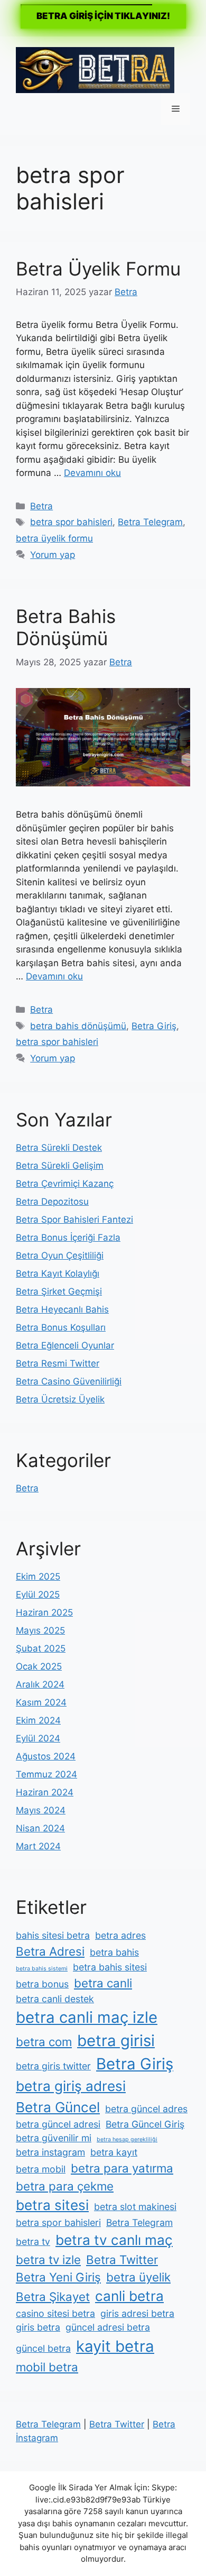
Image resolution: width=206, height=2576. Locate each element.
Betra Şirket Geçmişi (59, 1291)
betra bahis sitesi (110, 1967)
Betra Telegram (150, 522)
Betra (41, 506)
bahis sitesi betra (53, 1935)
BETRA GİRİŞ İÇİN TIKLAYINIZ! (103, 16)
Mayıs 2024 (41, 1810)
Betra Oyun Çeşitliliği (60, 1255)
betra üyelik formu (54, 538)
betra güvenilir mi (54, 2138)
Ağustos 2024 (46, 1756)
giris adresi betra (137, 2313)
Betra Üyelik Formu (98, 269)
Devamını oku (92, 473)
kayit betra (115, 2346)
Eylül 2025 (38, 1594)
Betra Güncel (58, 2107)
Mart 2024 (38, 1846)
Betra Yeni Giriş (58, 2277)
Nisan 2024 (40, 1828)
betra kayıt (114, 2152)
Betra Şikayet (53, 2297)
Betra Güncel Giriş (145, 2124)
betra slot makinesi (135, 2207)
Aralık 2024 (40, 1684)
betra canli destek (55, 1999)
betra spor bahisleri (71, 522)
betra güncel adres (146, 2109)
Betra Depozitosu (52, 1202)
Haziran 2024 (45, 1792)
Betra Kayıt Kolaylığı (58, 1273)
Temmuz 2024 (46, 1774)
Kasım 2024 (41, 1702)
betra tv (33, 2242)
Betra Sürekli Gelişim (60, 1166)
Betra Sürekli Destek (59, 1148)
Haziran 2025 (44, 1612)
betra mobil (41, 2169)
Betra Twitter (122, 2259)
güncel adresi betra (108, 2327)
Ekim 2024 (38, 1720)
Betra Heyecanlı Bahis (62, 1309)
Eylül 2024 (38, 1738)
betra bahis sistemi (42, 1969)
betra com (44, 2042)
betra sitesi (52, 2205)
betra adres (120, 1935)
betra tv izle (48, 2259)
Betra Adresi (50, 1951)
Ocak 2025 (39, 1666)
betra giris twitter (53, 2066)
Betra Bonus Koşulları (61, 1327)
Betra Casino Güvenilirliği (69, 1381)
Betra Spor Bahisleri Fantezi (74, 1220)
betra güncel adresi (58, 2124)
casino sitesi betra (55, 2313)
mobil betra (47, 2367)
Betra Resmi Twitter (58, 1363)
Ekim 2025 (38, 1576)
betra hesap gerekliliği (127, 2139)
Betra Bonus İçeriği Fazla (68, 1237)
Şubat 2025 (41, 1648)
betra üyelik (138, 2277)
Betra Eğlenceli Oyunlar (65, 1345)
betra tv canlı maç (114, 2240)
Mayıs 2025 (40, 1630)
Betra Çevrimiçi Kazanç (65, 1184)
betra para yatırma (122, 2168)
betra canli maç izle (87, 2017)
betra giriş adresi (71, 2086)
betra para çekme (65, 2186)
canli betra (129, 2296)
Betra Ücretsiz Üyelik (60, 1399)
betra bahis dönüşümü (78, 1026)
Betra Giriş (154, 1026)
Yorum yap (53, 555)
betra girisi (116, 2041)
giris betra (38, 2327)
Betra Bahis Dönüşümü (66, 627)
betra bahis (114, 1952)
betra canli (103, 1983)
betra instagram (50, 2152)
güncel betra (43, 2348)
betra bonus (42, 1984)
